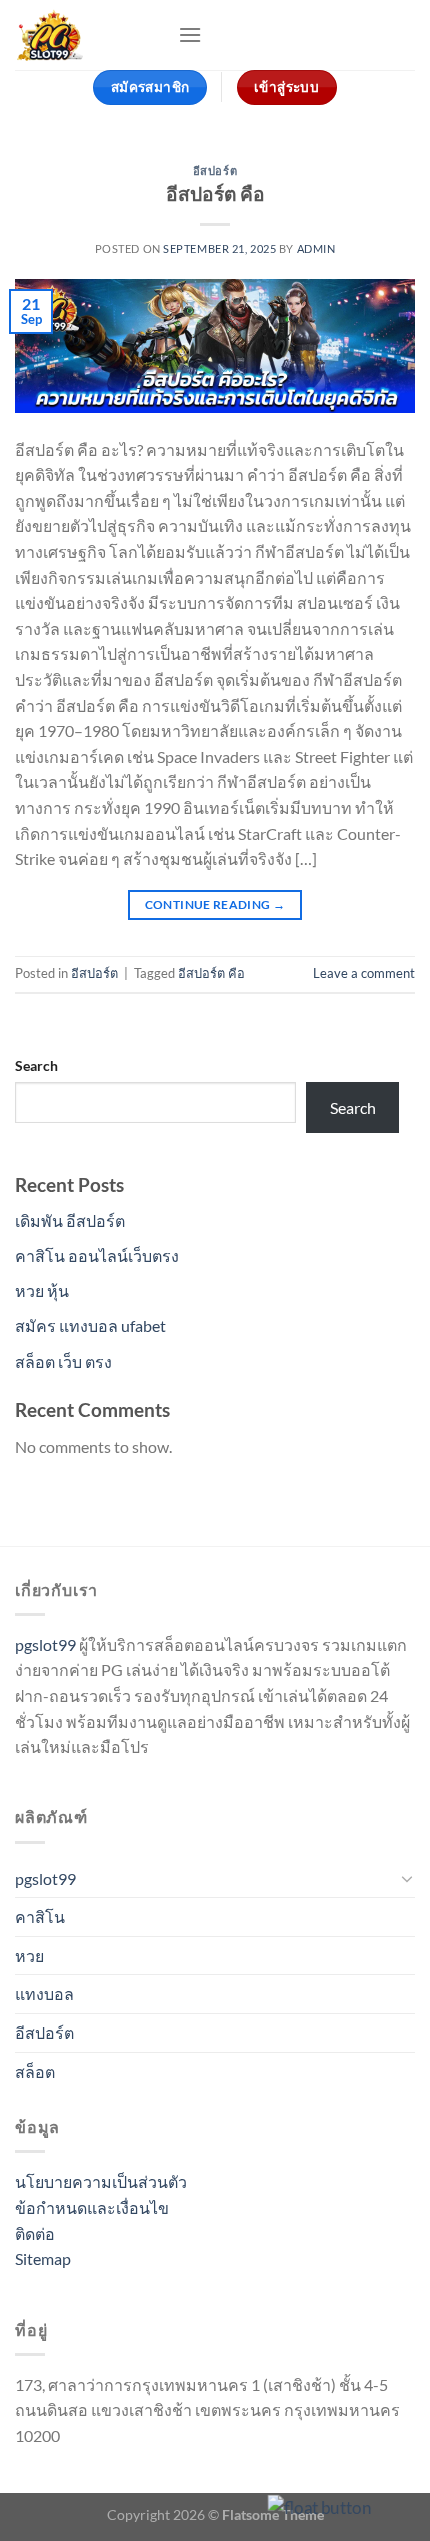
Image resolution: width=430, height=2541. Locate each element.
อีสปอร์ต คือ (215, 193)
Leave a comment (364, 973)
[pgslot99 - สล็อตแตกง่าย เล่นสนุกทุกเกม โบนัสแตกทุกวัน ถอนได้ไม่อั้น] (89, 35)
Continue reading (215, 904)
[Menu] (190, 34)
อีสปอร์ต (215, 170)
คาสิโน (40, 1916)
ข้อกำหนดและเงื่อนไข (92, 2207)
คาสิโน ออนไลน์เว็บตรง (97, 1255)
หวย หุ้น (42, 1290)
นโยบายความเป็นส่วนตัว (101, 2181)
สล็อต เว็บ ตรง (63, 1361)
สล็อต (35, 2071)
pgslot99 (45, 1644)
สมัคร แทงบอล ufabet (90, 1325)
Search (36, 1065)
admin (316, 248)
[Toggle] (407, 1878)
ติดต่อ (35, 2233)
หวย (29, 1955)
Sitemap (43, 2258)
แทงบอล (44, 1993)
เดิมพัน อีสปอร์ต (70, 1220)
